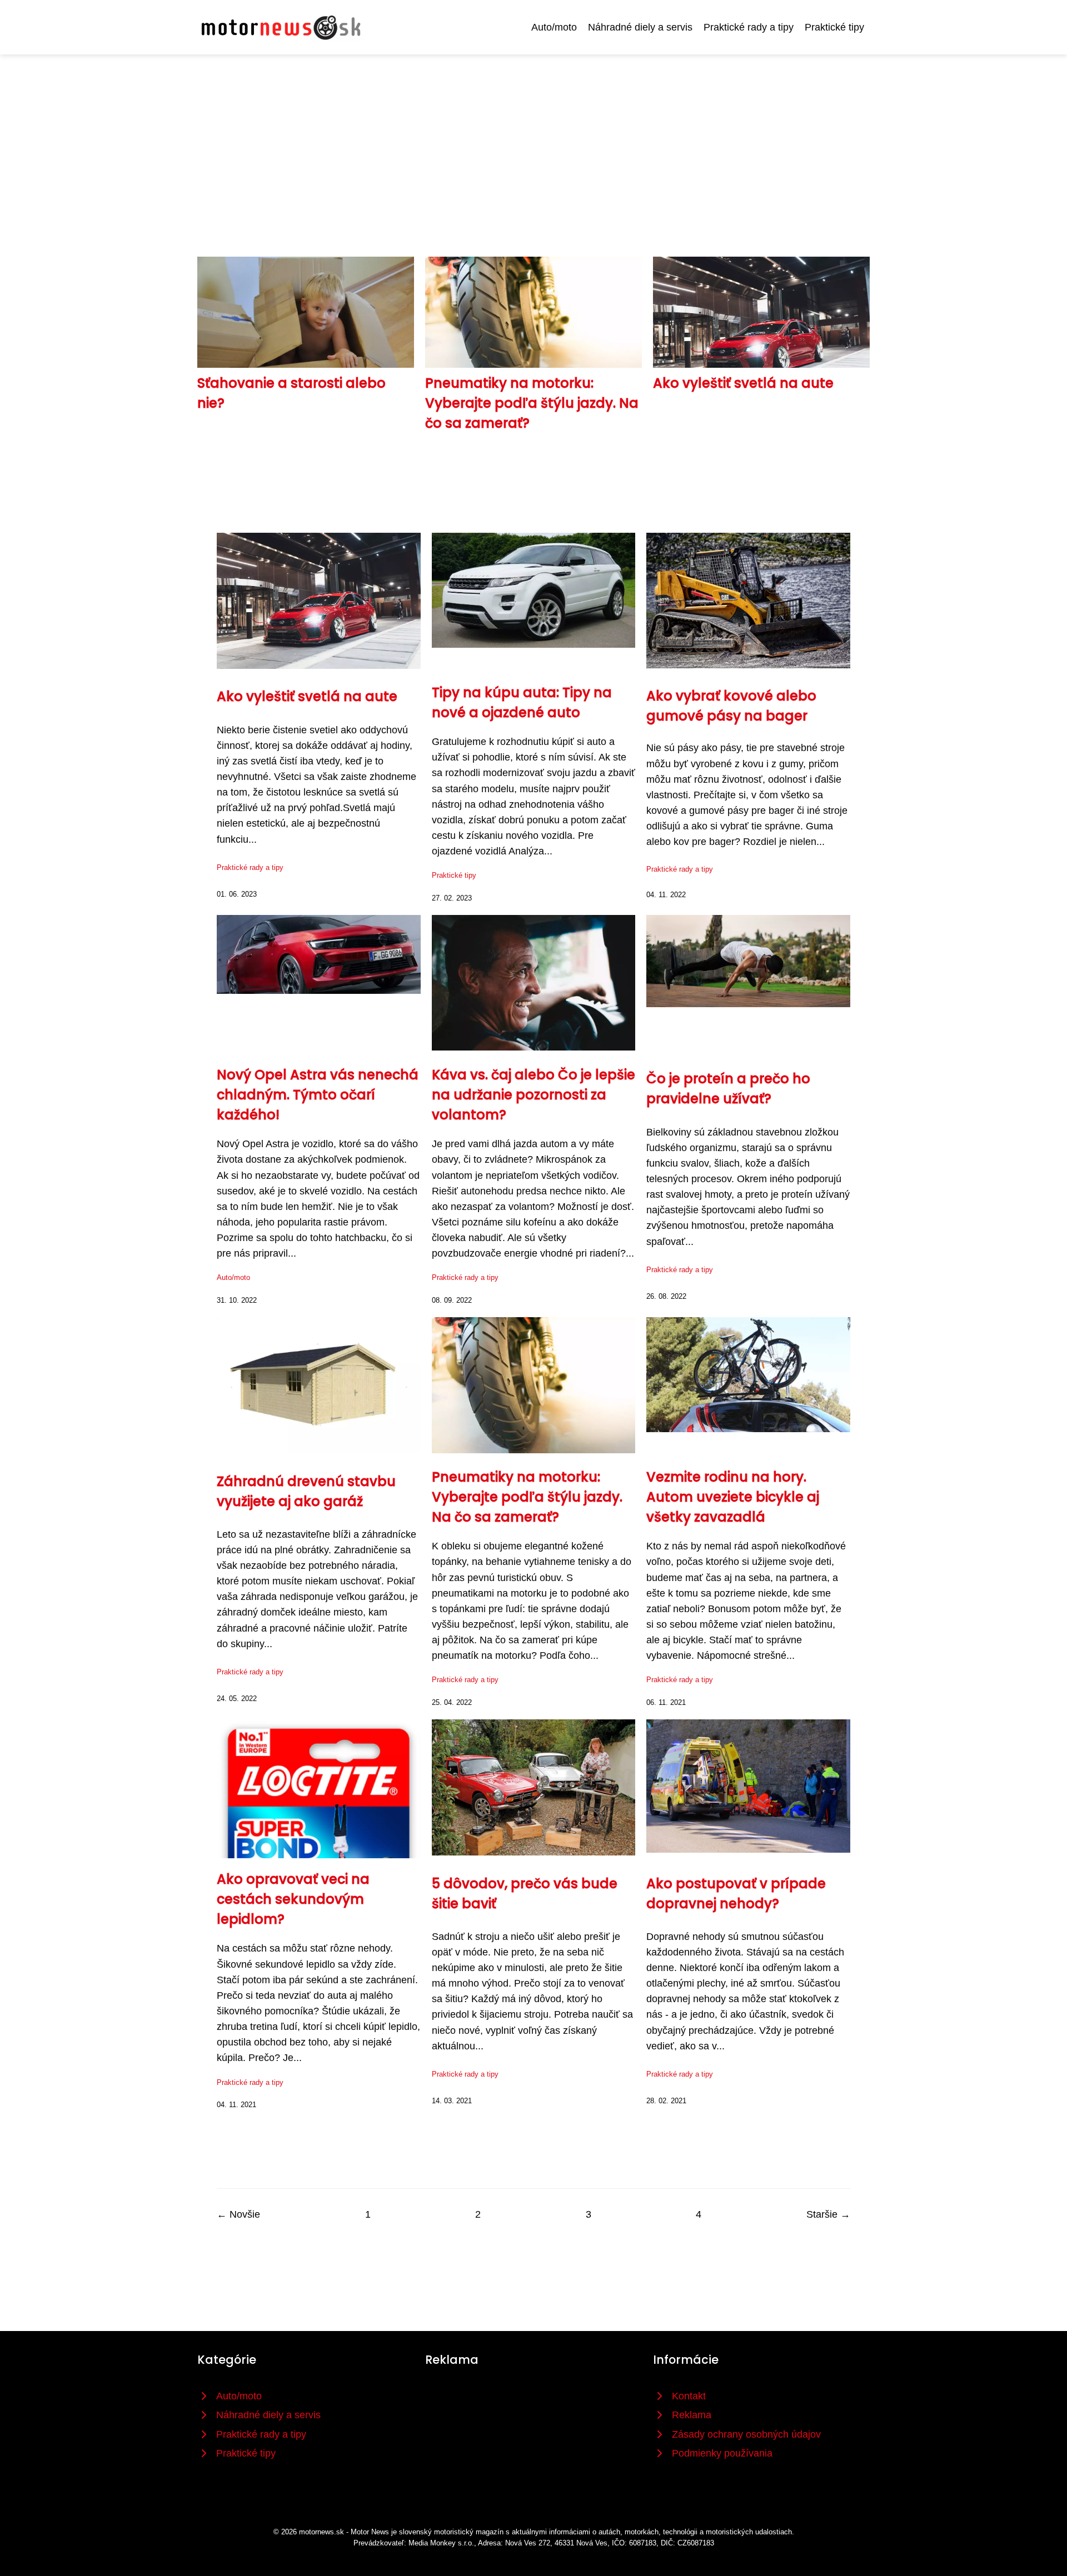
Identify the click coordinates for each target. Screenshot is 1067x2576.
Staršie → (828, 2214)
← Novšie (238, 2214)
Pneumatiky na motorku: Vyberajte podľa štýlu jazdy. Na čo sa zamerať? (532, 403)
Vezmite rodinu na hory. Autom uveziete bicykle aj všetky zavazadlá (733, 1497)
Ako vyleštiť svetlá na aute (743, 383)
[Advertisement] (533, 138)
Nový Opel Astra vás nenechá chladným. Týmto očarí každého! (318, 1095)
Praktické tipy (834, 27)
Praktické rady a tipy (749, 27)
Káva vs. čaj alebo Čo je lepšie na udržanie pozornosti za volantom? (533, 1095)
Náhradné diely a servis (640, 27)
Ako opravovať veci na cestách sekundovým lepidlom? (293, 1899)
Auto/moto (554, 27)
